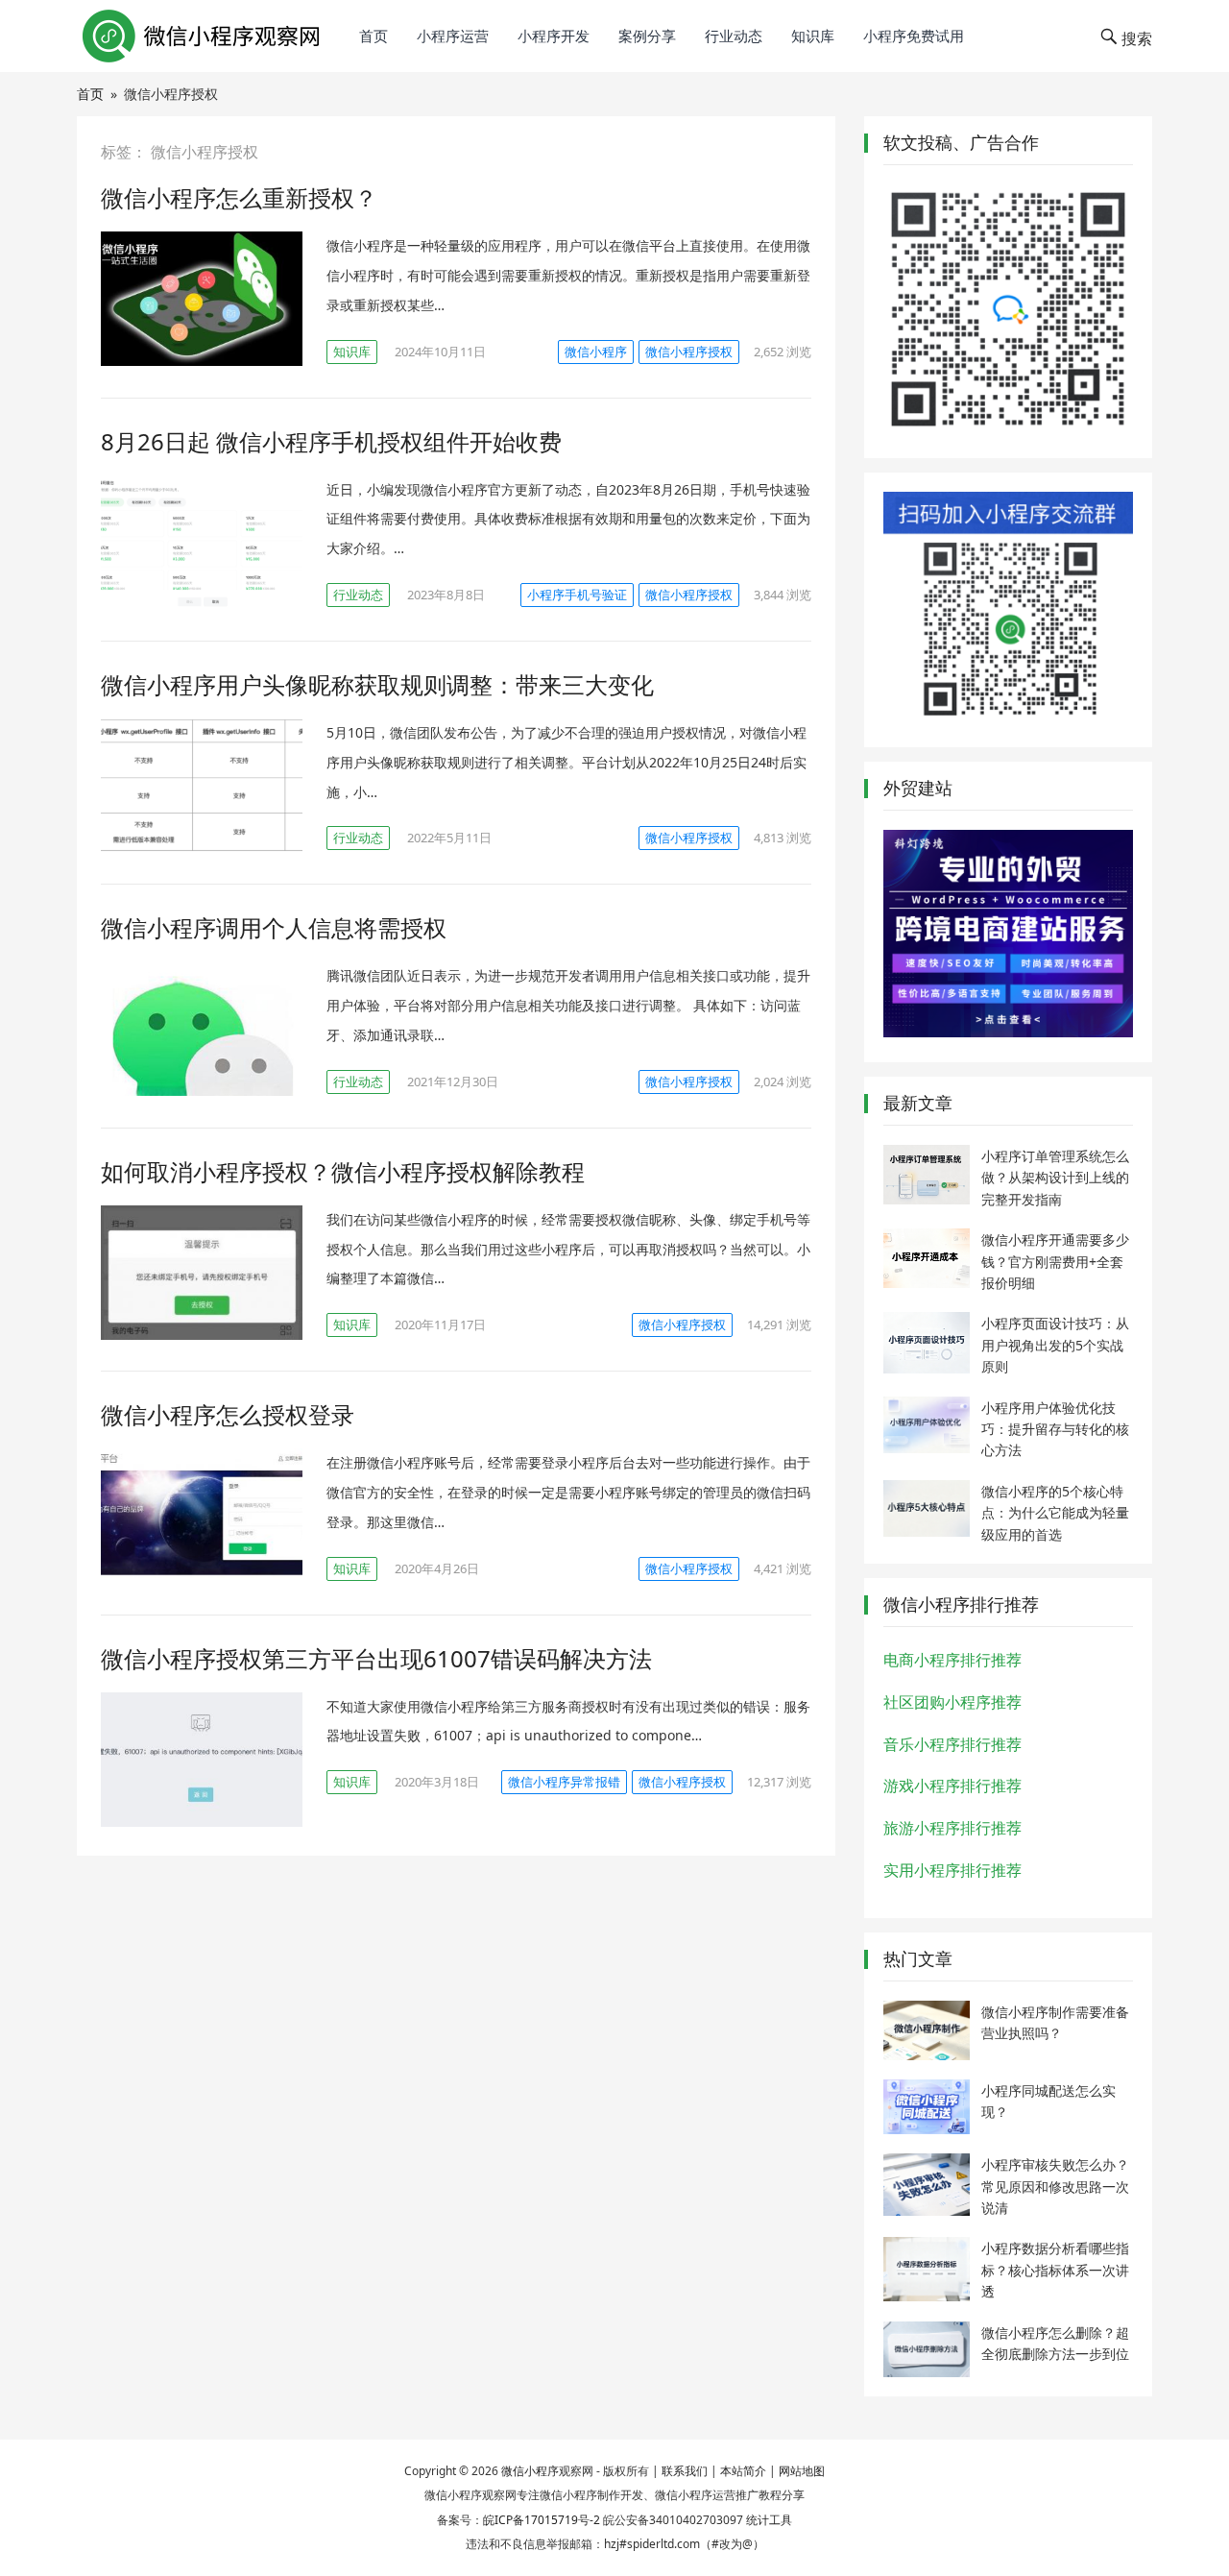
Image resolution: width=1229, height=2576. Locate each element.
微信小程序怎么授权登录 (228, 1414)
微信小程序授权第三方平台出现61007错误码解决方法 (376, 1658)
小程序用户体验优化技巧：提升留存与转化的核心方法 (1055, 1429)
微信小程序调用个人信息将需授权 (274, 927)
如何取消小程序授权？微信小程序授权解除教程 (343, 1171)
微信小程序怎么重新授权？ (239, 197)
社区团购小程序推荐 (952, 1702)
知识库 (813, 36)
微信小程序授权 (689, 352)
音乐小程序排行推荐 (952, 1744)
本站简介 (743, 2471)
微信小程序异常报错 (564, 1782)
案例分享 (647, 36)
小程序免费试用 (914, 36)
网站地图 (802, 2471)
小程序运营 (453, 36)
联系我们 (685, 2471)
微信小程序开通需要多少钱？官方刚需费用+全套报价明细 (1055, 1261)
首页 (374, 36)
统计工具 (769, 2520)
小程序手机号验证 (577, 595)
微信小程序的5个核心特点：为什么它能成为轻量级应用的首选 (1055, 1513)
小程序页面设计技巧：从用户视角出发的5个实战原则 (1055, 1345)
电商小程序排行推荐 (952, 1660)
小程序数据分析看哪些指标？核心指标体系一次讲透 (1055, 2270)
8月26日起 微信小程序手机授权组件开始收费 (331, 441)
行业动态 (734, 36)
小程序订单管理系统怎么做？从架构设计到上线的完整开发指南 (1055, 1178)
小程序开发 (554, 36)
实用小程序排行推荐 (952, 1870)
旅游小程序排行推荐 (952, 1828)
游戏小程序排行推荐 (952, 1786)
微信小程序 (596, 352)
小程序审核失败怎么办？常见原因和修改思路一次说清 (1055, 2186)
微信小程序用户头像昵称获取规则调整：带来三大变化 (377, 684)
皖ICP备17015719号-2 (542, 2520)
